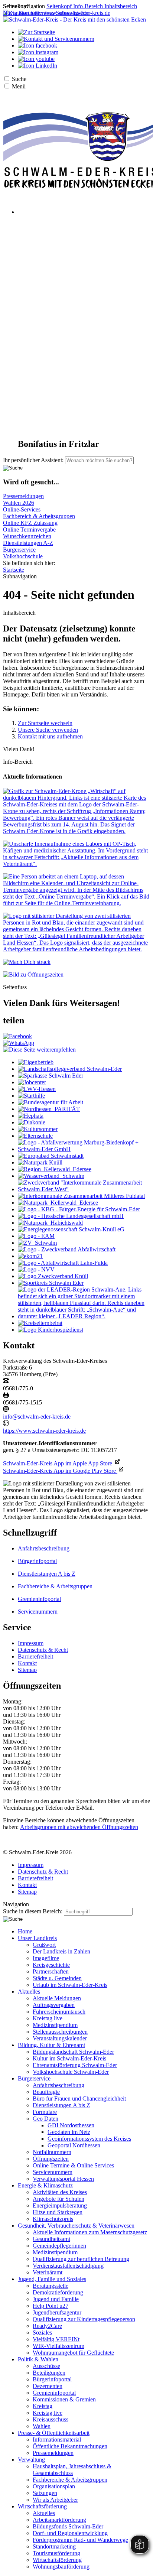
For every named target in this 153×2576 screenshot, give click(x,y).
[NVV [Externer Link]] (36, 1269)
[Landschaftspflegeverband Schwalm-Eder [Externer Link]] (70, 1069)
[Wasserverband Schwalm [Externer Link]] (51, 1176)
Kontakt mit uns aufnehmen (50, 736)
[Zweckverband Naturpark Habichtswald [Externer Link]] (50, 1223)
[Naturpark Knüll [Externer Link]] (40, 1162)
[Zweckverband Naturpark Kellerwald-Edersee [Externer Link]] (58, 1203)
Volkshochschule (23, 556)
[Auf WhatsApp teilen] (19, 1043)
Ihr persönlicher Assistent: (33, 460)
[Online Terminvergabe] (76, 903)
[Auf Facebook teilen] (17, 1036)
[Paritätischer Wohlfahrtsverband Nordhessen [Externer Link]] (49, 1109)
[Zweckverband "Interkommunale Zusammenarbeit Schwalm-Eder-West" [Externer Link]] (84, 1189)
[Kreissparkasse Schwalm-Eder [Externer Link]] (51, 1076)
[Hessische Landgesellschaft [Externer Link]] (71, 1216)
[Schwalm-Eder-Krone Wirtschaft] (76, 831)
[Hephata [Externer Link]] (31, 1116)
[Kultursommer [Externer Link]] (38, 1129)
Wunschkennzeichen (27, 536)
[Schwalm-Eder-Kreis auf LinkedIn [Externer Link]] (38, 66)
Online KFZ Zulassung (30, 523)
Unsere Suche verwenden (48, 730)
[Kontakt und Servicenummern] (56, 39)
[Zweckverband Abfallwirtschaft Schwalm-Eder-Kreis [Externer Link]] (67, 1249)
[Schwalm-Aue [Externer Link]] (84, 1316)
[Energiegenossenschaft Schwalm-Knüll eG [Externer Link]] (71, 1229)
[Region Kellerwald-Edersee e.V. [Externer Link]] (55, 1169)
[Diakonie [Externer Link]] (32, 1122)
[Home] (74, 20)
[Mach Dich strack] (27, 962)
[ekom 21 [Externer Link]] (30, 1256)
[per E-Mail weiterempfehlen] (39, 1050)
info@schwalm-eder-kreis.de (37, 1417)
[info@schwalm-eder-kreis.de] (6, 1410)
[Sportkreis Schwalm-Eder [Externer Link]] (51, 1283)
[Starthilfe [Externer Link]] (31, 1096)
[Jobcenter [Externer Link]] (32, 1082)
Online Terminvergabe (29, 530)
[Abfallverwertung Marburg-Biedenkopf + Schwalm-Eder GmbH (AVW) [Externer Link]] (84, 1149)
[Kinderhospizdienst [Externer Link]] (51, 1330)
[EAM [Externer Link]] (36, 1236)
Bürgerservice (19, 550)
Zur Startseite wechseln (45, 723)
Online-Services (22, 509)
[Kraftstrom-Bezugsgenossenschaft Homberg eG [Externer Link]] (79, 1209)
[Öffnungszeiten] (33, 974)
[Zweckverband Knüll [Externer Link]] (53, 1276)
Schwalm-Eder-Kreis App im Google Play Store (60, 1471)
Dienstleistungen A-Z (28, 543)
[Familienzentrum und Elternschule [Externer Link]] (35, 1136)
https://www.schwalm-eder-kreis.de (44, 1431)
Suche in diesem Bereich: (33, 1911)
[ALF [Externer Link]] (63, 1263)
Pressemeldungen (23, 496)
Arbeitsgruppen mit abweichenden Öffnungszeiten (79, 1827)
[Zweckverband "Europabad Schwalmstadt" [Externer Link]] (51, 1156)
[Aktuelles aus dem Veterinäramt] (76, 864)
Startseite (14, 570)
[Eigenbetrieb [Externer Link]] (36, 1062)
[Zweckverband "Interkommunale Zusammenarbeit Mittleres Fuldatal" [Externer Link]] (81, 1196)
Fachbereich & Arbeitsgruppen (39, 516)
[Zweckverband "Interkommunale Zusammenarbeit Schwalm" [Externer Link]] (37, 1243)
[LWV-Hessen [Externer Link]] (37, 1089)
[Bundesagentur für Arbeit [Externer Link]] (51, 1102)
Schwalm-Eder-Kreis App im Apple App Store (58, 1463)
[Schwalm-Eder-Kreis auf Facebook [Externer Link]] (38, 46)
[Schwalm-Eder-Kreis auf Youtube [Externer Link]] (36, 59)
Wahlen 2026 (19, 503)
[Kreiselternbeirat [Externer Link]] (40, 1323)
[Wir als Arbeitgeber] (76, 949)
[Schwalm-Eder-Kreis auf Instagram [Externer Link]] (38, 52)
